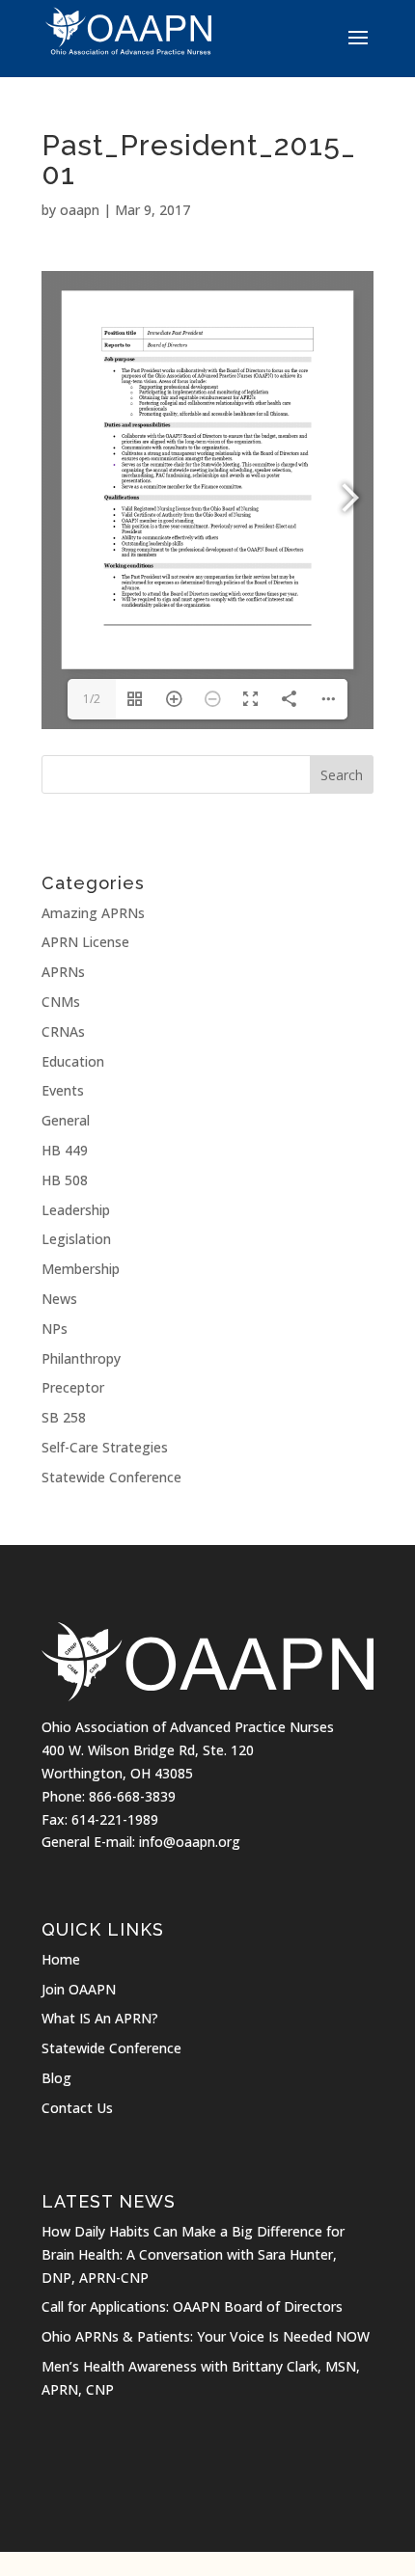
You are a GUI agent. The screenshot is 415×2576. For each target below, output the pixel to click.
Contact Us (77, 2108)
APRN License (85, 942)
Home (61, 1959)
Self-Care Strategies (105, 1447)
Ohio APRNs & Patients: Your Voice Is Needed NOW (206, 2336)
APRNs (63, 972)
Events (63, 1090)
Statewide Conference (111, 1477)
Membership (81, 1269)
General (66, 1120)
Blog (56, 2078)
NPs (55, 1329)
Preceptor (73, 1387)
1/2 (92, 699)
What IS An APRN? (100, 2018)
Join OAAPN (79, 1989)
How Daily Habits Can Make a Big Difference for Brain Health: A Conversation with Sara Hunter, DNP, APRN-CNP (193, 2254)
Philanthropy (81, 1358)
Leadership (76, 1210)
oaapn (80, 210)
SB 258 (64, 1417)
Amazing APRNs (93, 913)
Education (73, 1061)
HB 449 (65, 1150)
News (59, 1299)
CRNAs (63, 1031)
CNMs (61, 1002)
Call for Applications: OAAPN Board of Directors (192, 2306)
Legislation (76, 1239)
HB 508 (65, 1180)
